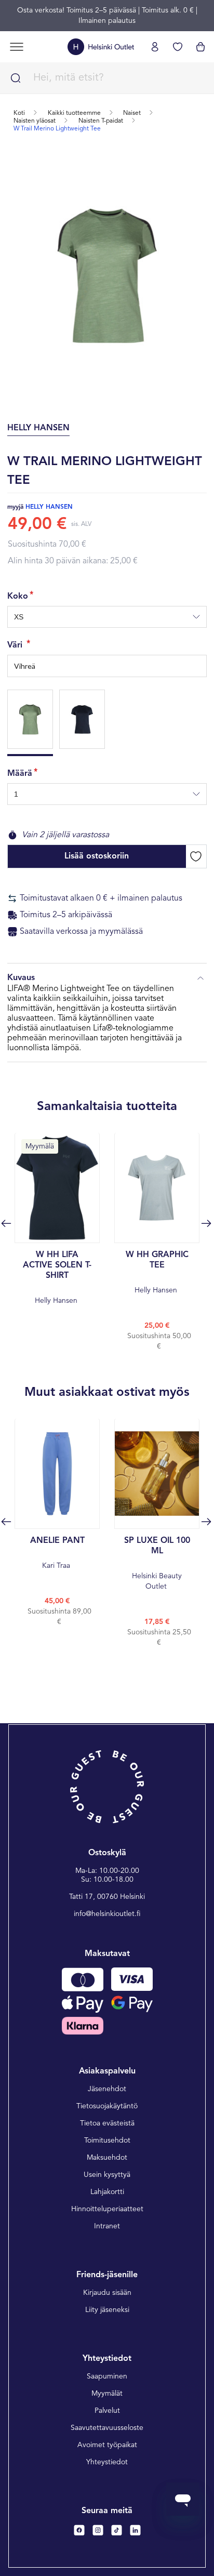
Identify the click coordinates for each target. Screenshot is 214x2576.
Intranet (107, 2226)
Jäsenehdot (107, 2089)
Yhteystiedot (107, 2462)
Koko (18, 597)
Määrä (20, 774)
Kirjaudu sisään (107, 2293)
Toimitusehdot (107, 2141)
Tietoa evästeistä (107, 2123)
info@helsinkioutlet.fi (107, 1914)
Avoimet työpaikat (107, 2445)
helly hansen (49, 507)
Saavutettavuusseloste (107, 2428)
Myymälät (107, 2394)
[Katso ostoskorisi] (200, 47)
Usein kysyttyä (107, 2175)
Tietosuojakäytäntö (107, 2106)
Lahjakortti (107, 2192)
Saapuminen (107, 2376)
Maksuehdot (107, 2158)
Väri (16, 645)
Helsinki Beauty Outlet (157, 1563)
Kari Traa (57, 1553)
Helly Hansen (57, 1278)
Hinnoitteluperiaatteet (107, 2209)
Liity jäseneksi (107, 2310)
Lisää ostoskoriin (97, 856)
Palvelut (107, 2411)
